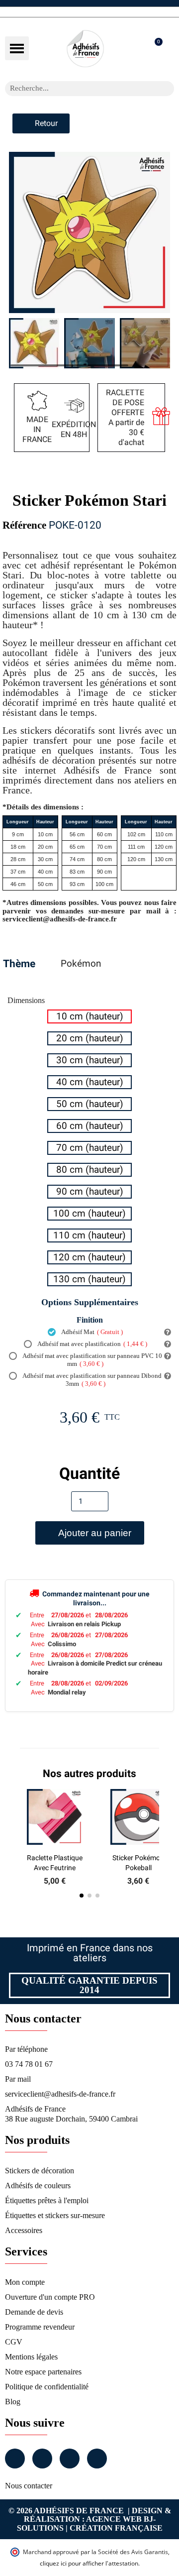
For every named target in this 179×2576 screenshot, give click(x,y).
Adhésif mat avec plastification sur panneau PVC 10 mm (92, 1360)
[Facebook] (15, 2459)
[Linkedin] (70, 2459)
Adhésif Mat (91, 1332)
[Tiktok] (97, 2459)
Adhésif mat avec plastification (92, 1344)
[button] (17, 48)
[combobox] (77, 89)
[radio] (89, 1016)
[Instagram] (42, 2459)
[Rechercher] (167, 89)
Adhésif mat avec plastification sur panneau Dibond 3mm (91, 1380)
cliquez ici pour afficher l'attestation (89, 2563)
